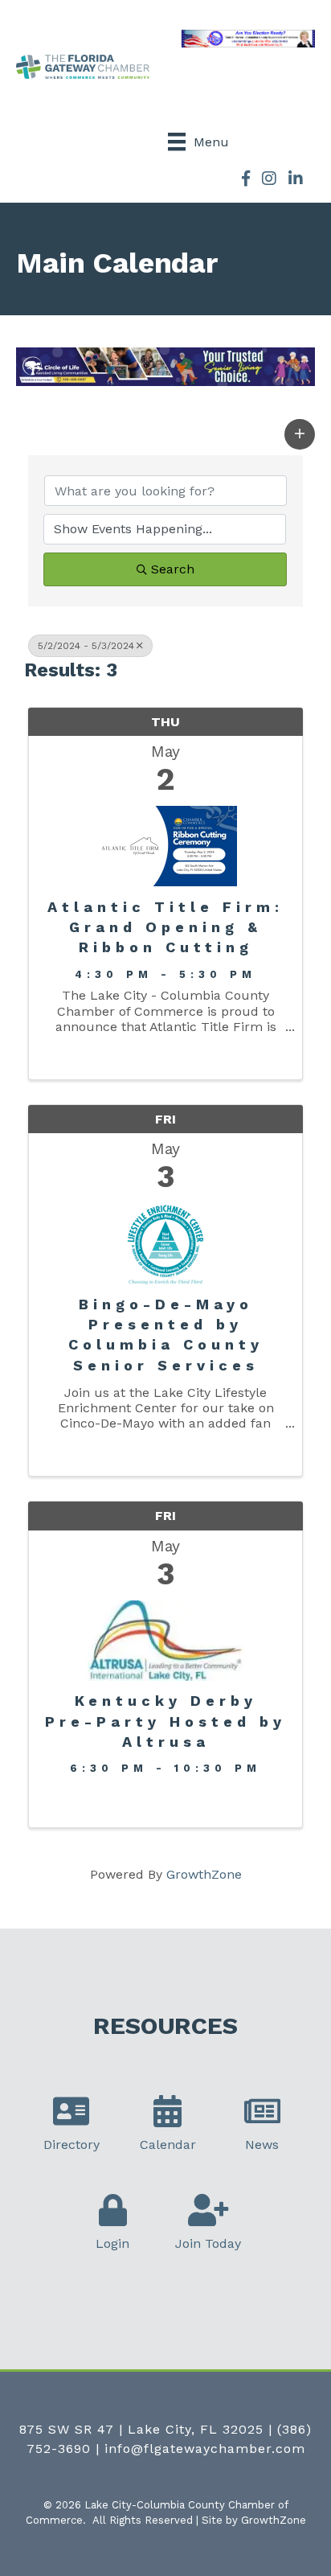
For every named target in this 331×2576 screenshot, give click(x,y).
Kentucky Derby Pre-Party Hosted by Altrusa (165, 1721)
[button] (300, 434)
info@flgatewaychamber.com (205, 2449)
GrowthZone (204, 1874)
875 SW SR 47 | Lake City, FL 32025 (141, 2429)
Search (173, 569)
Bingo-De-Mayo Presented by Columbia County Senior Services (166, 1335)
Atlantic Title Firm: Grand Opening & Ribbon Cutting (165, 927)
